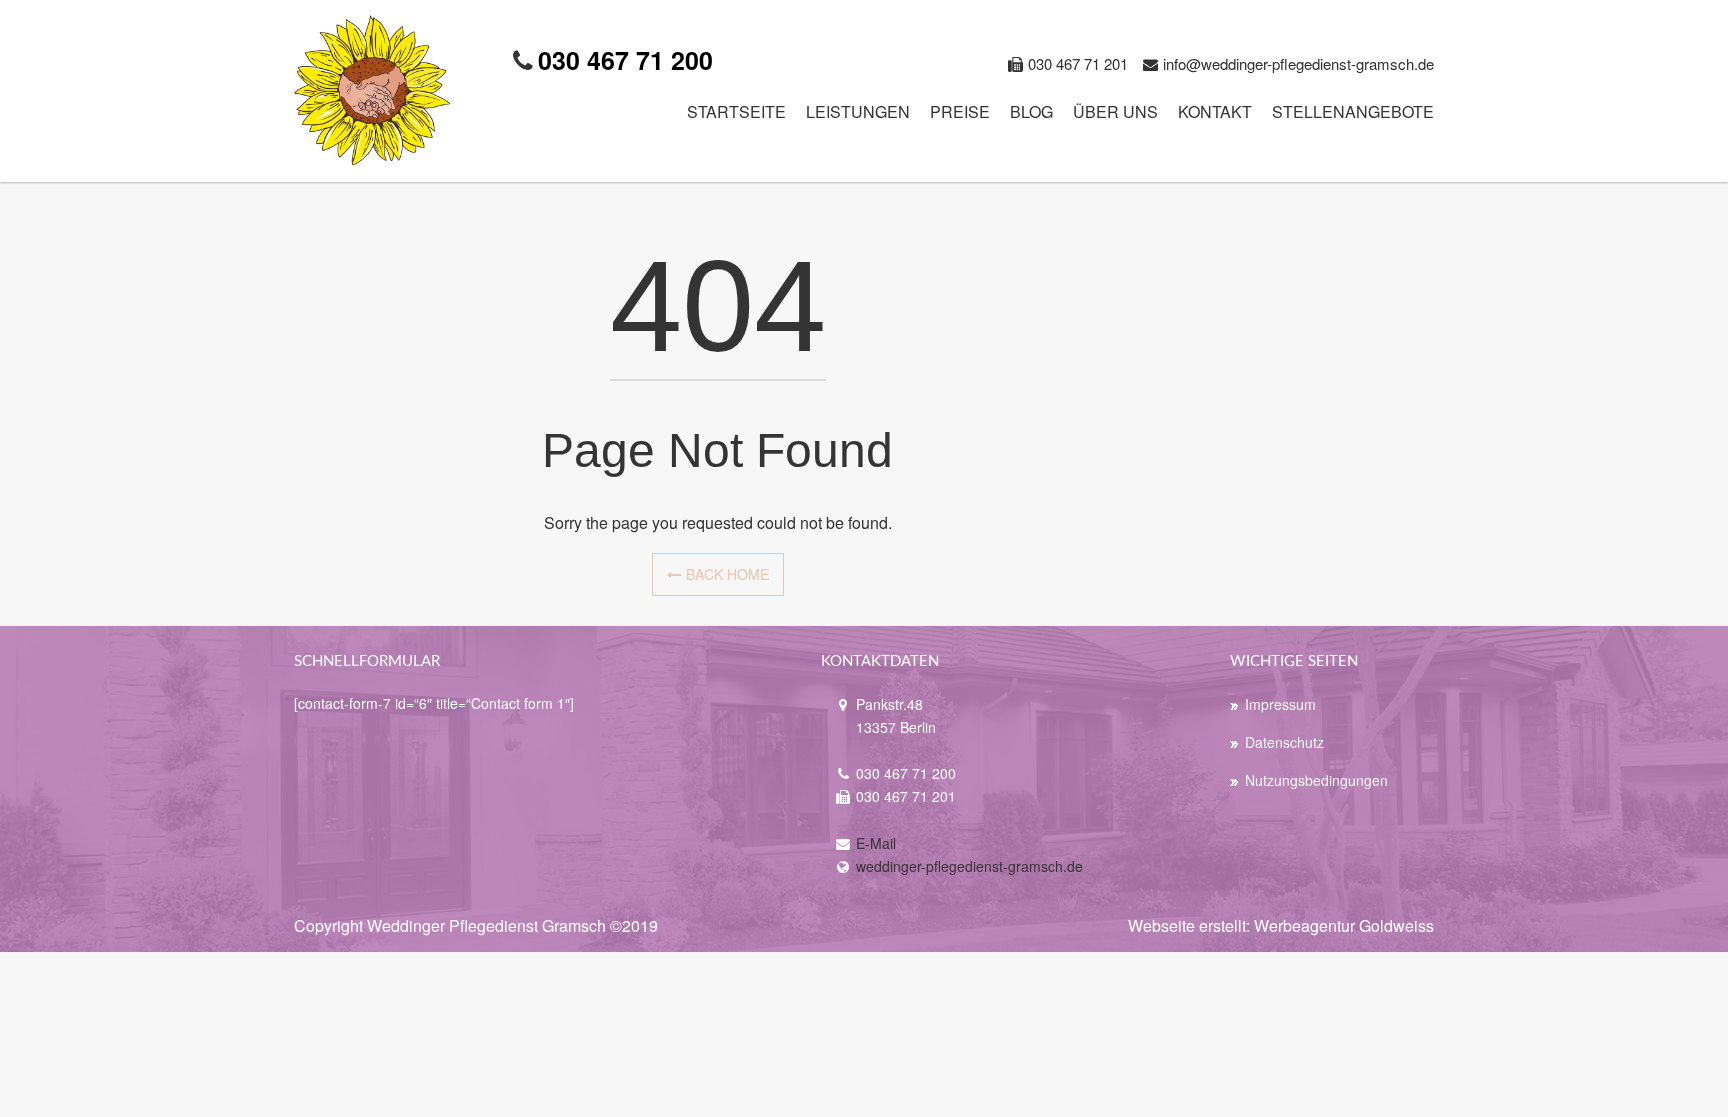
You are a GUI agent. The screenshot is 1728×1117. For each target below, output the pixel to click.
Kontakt (1215, 111)
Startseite (736, 111)
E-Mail (876, 843)
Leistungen (858, 111)
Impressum (1280, 704)
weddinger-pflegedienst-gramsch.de (969, 866)
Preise (960, 111)
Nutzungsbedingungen (1316, 780)
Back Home (727, 574)
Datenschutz (1284, 742)
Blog (1031, 111)
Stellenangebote (1353, 111)
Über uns (1115, 111)
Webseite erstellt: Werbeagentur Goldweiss (1281, 925)
